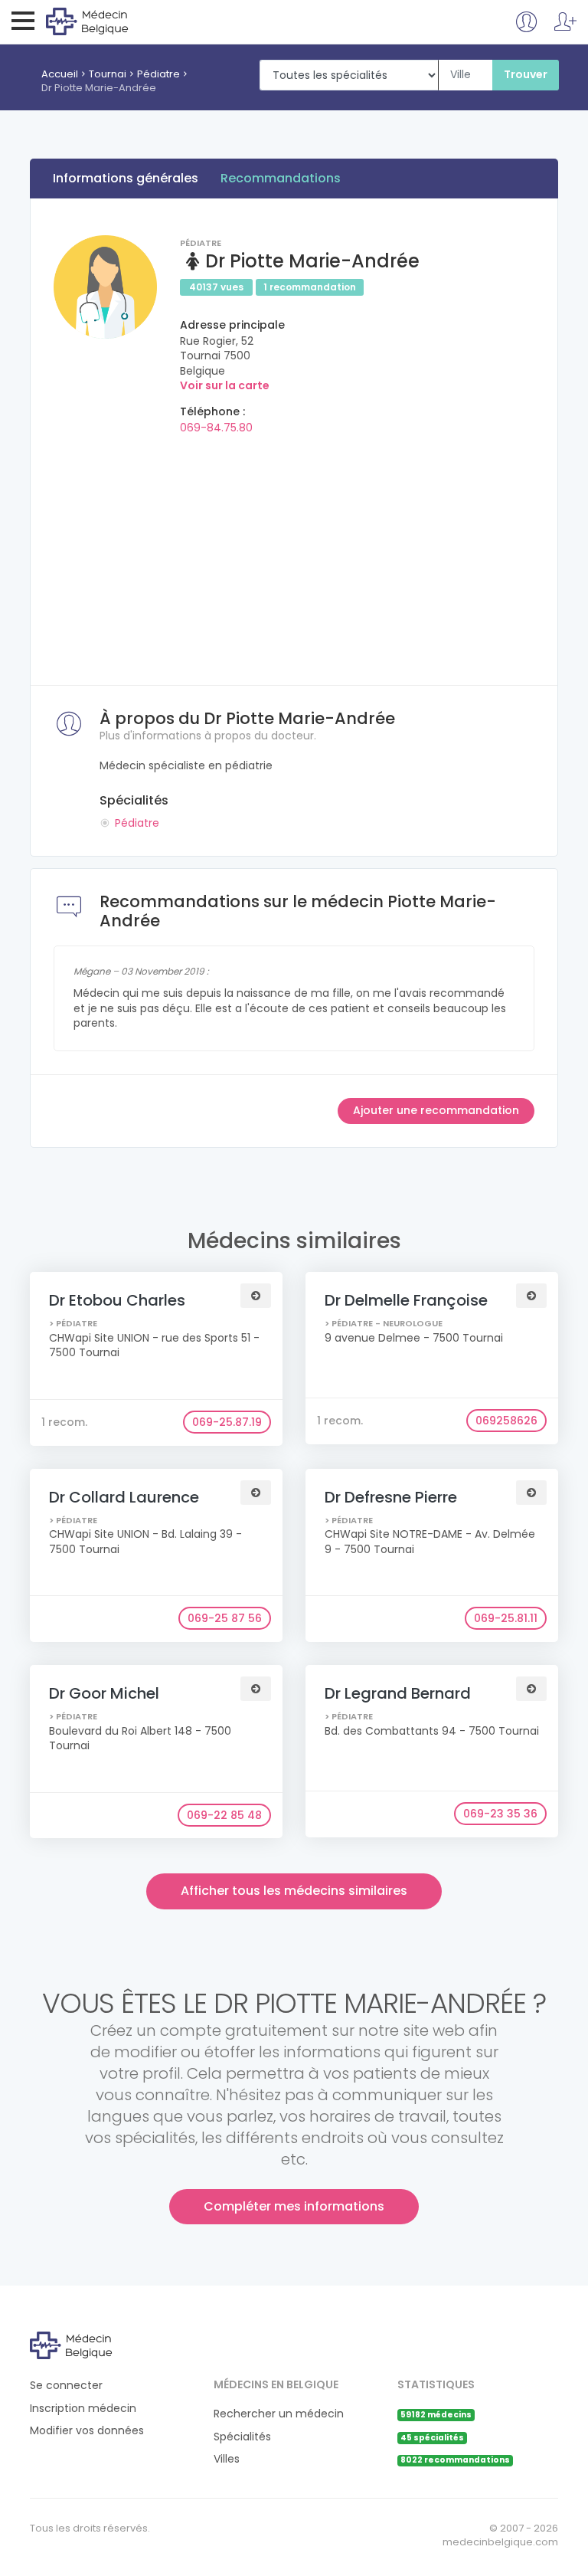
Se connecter (66, 2386)
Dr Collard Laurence (124, 1497)
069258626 (506, 1421)
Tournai (108, 74)
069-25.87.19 (227, 1422)
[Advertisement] (294, 555)
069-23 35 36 (500, 1814)
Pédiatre (158, 74)
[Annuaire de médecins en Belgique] (108, 21)
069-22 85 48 (224, 1815)
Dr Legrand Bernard (398, 1693)
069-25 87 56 (225, 1618)
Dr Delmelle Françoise (406, 1300)
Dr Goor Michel (104, 1693)
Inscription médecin (83, 2409)
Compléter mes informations (294, 2206)
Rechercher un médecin (279, 2414)
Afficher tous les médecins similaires (294, 1891)
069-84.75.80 (216, 428)
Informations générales (126, 178)
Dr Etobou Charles (117, 1300)
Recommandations (281, 178)
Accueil (60, 74)
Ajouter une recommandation (436, 1110)
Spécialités (242, 2437)
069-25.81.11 (506, 1618)
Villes (227, 2459)
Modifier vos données (87, 2431)
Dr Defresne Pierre (391, 1497)
